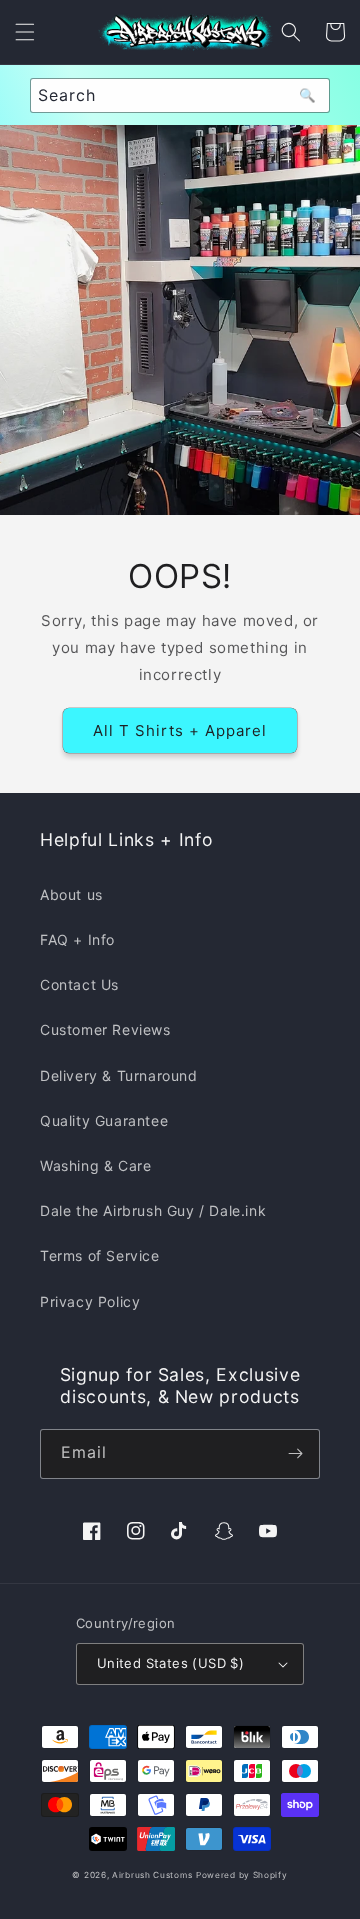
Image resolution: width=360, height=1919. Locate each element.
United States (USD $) (170, 1663)
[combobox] (180, 95)
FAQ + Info (77, 939)
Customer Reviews (105, 1029)
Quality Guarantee (104, 1120)
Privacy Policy (90, 1301)
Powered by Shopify (242, 1875)
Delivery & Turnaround (119, 1075)
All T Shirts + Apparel (180, 730)
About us (71, 894)
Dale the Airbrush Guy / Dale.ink (153, 1210)
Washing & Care (95, 1165)
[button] (25, 32)
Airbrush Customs (152, 1875)
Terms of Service (100, 1255)
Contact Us (79, 984)
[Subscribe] (295, 1454)
